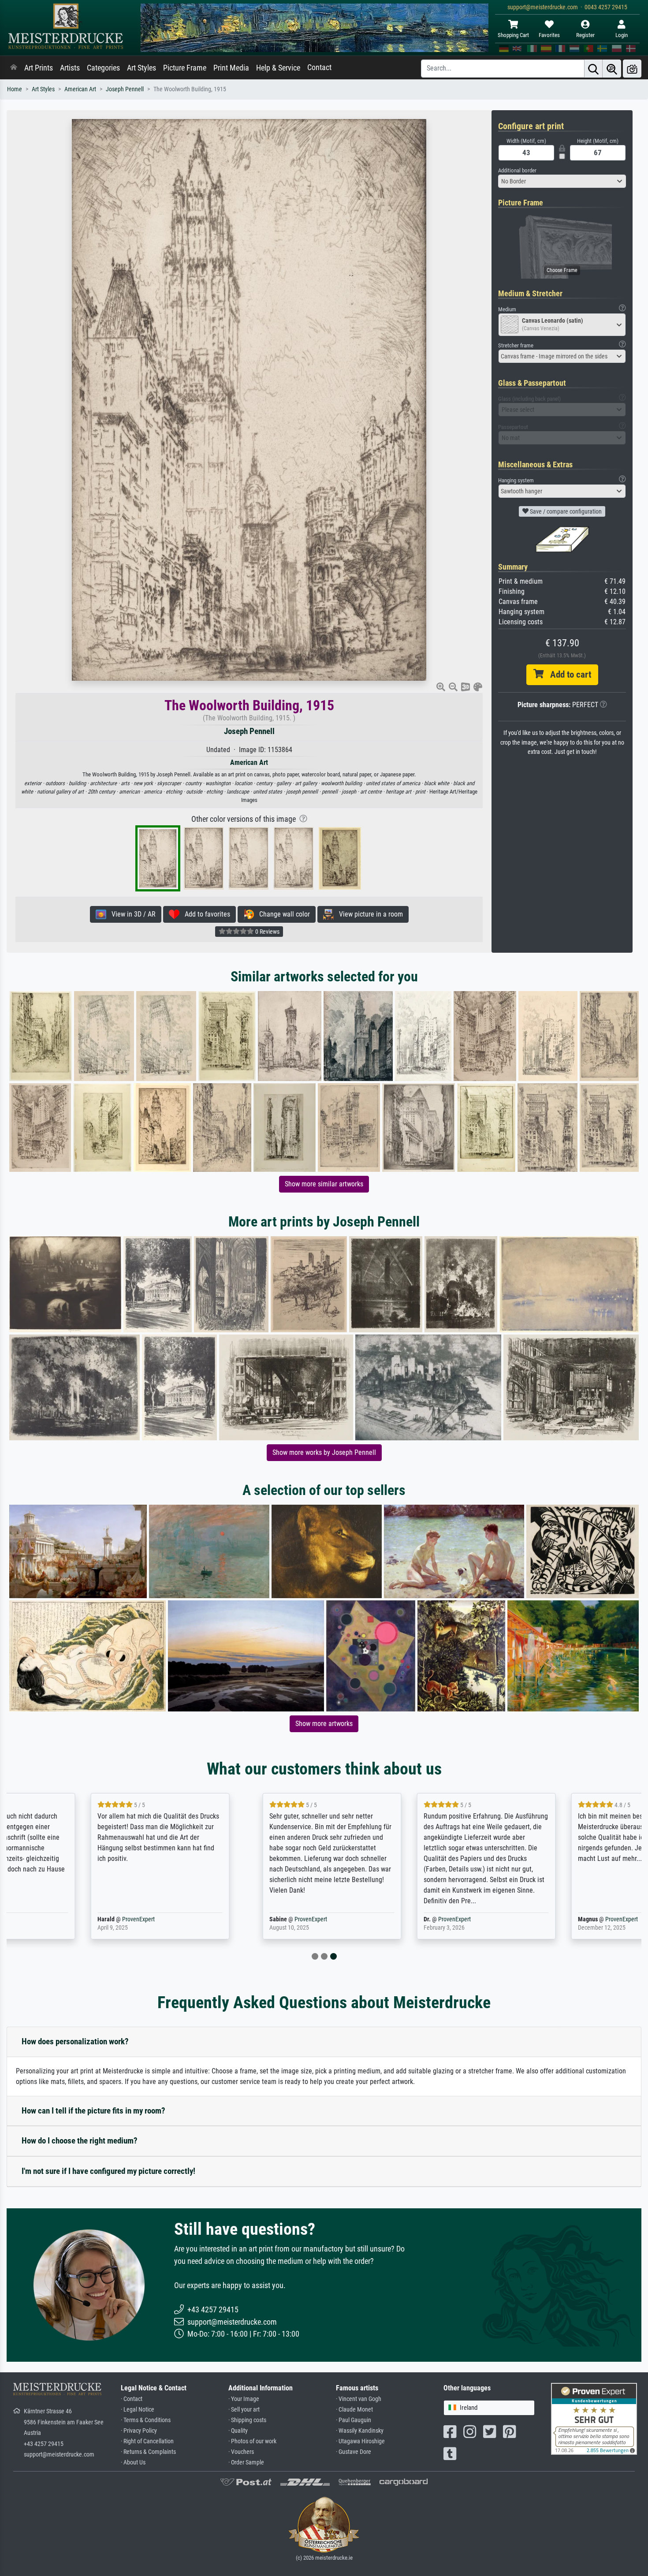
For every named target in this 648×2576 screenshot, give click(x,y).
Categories (103, 68)
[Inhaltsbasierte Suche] (612, 69)
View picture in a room (368, 914)
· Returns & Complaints (148, 2452)
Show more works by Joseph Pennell (324, 1452)
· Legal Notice (138, 2410)
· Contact (132, 2399)
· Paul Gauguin (354, 2420)
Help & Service (278, 68)
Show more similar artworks (324, 1184)
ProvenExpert (72, 1919)
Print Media (231, 68)
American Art (80, 89)
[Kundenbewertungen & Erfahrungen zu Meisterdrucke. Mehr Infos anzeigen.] (594, 2418)
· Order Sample (246, 2462)
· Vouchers (241, 2452)
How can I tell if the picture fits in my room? (93, 2111)
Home (15, 89)
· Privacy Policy (139, 2431)
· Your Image (244, 2399)
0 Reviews (267, 932)
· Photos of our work (252, 2441)
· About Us (133, 2462)
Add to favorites (205, 914)
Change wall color (282, 914)
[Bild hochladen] (632, 69)
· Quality (238, 2431)
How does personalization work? (75, 2041)
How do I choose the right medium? (80, 2141)
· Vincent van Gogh (359, 2399)
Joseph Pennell (125, 89)
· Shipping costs (247, 2420)
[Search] (593, 69)
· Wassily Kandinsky (360, 2431)
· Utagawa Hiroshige (360, 2441)
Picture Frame (185, 68)
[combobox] (562, 181)
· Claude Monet (354, 2410)
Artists (70, 68)
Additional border (517, 170)
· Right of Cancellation (147, 2441)
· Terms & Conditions (146, 2420)
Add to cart (567, 675)
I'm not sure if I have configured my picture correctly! (108, 2171)
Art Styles (142, 68)
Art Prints (39, 68)
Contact (319, 67)
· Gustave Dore (354, 2452)
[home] (14, 68)
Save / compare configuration (565, 511)
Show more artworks (324, 1724)
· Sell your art (244, 2410)
